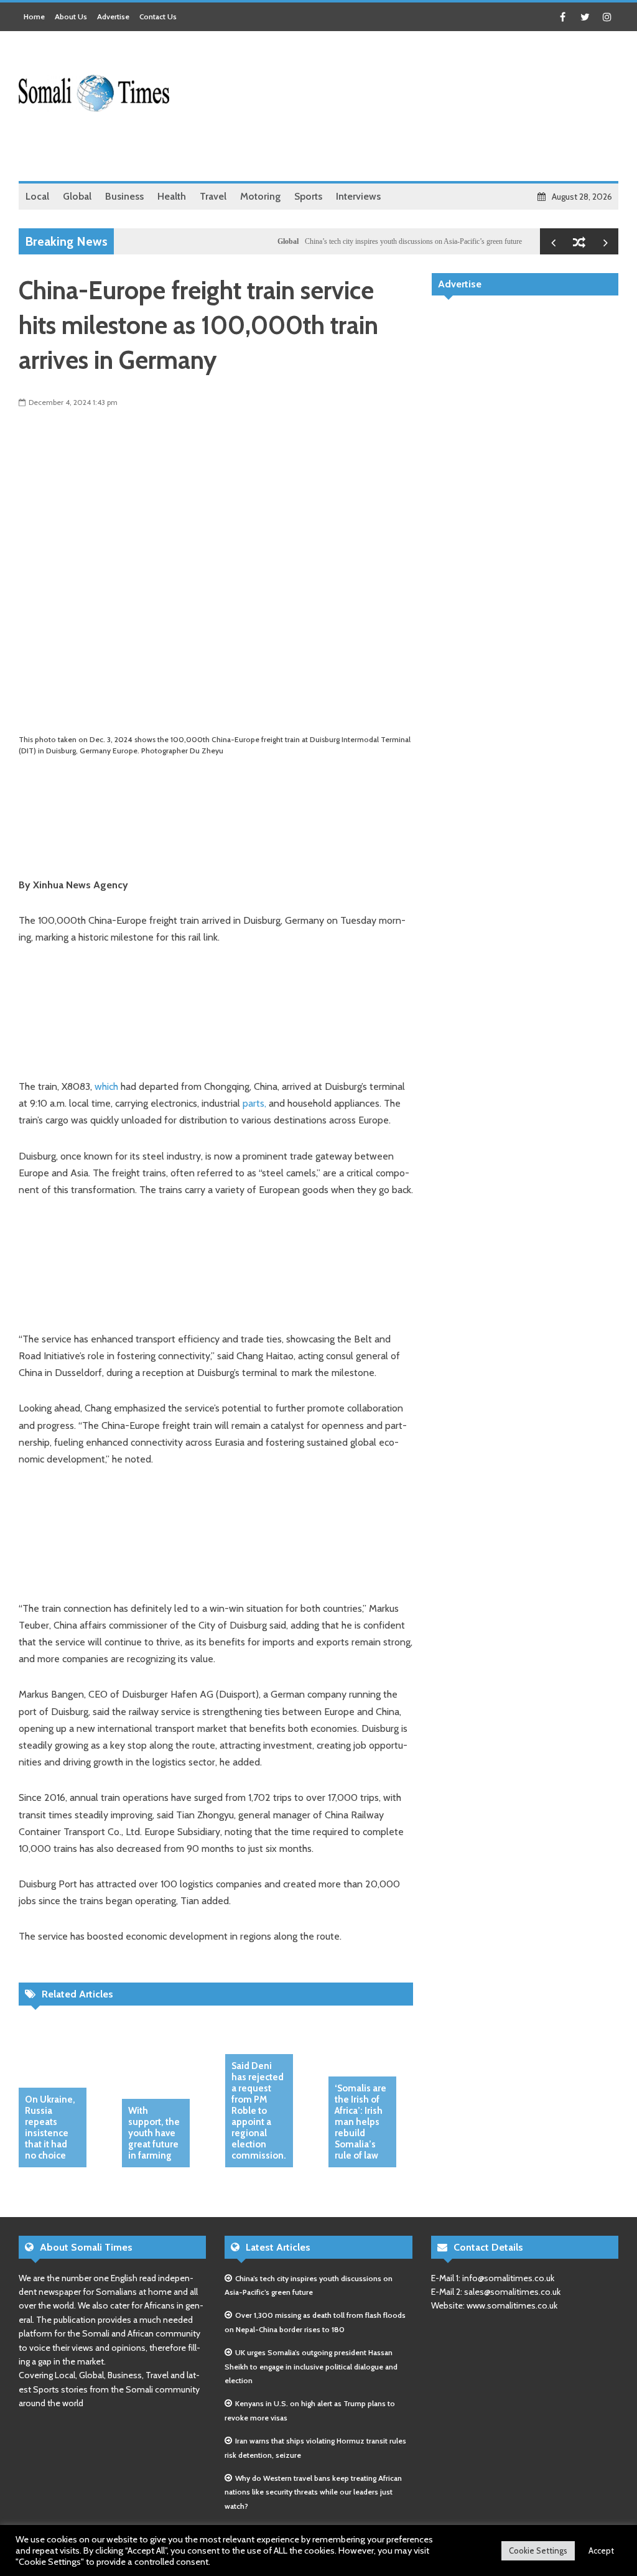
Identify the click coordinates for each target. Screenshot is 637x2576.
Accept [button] (601, 2550)
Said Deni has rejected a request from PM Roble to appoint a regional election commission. (259, 2111)
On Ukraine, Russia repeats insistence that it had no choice (50, 2127)
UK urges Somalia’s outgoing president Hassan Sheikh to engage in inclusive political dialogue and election (311, 2366)
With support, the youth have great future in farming (154, 2133)
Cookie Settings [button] (538, 2550)
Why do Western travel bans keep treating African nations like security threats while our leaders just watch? (313, 2492)
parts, (254, 1103)
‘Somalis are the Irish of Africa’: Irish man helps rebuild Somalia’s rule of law (360, 2122)
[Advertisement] (392, 149)
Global (261, 241)
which (106, 1086)
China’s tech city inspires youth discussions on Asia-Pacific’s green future (386, 241)
